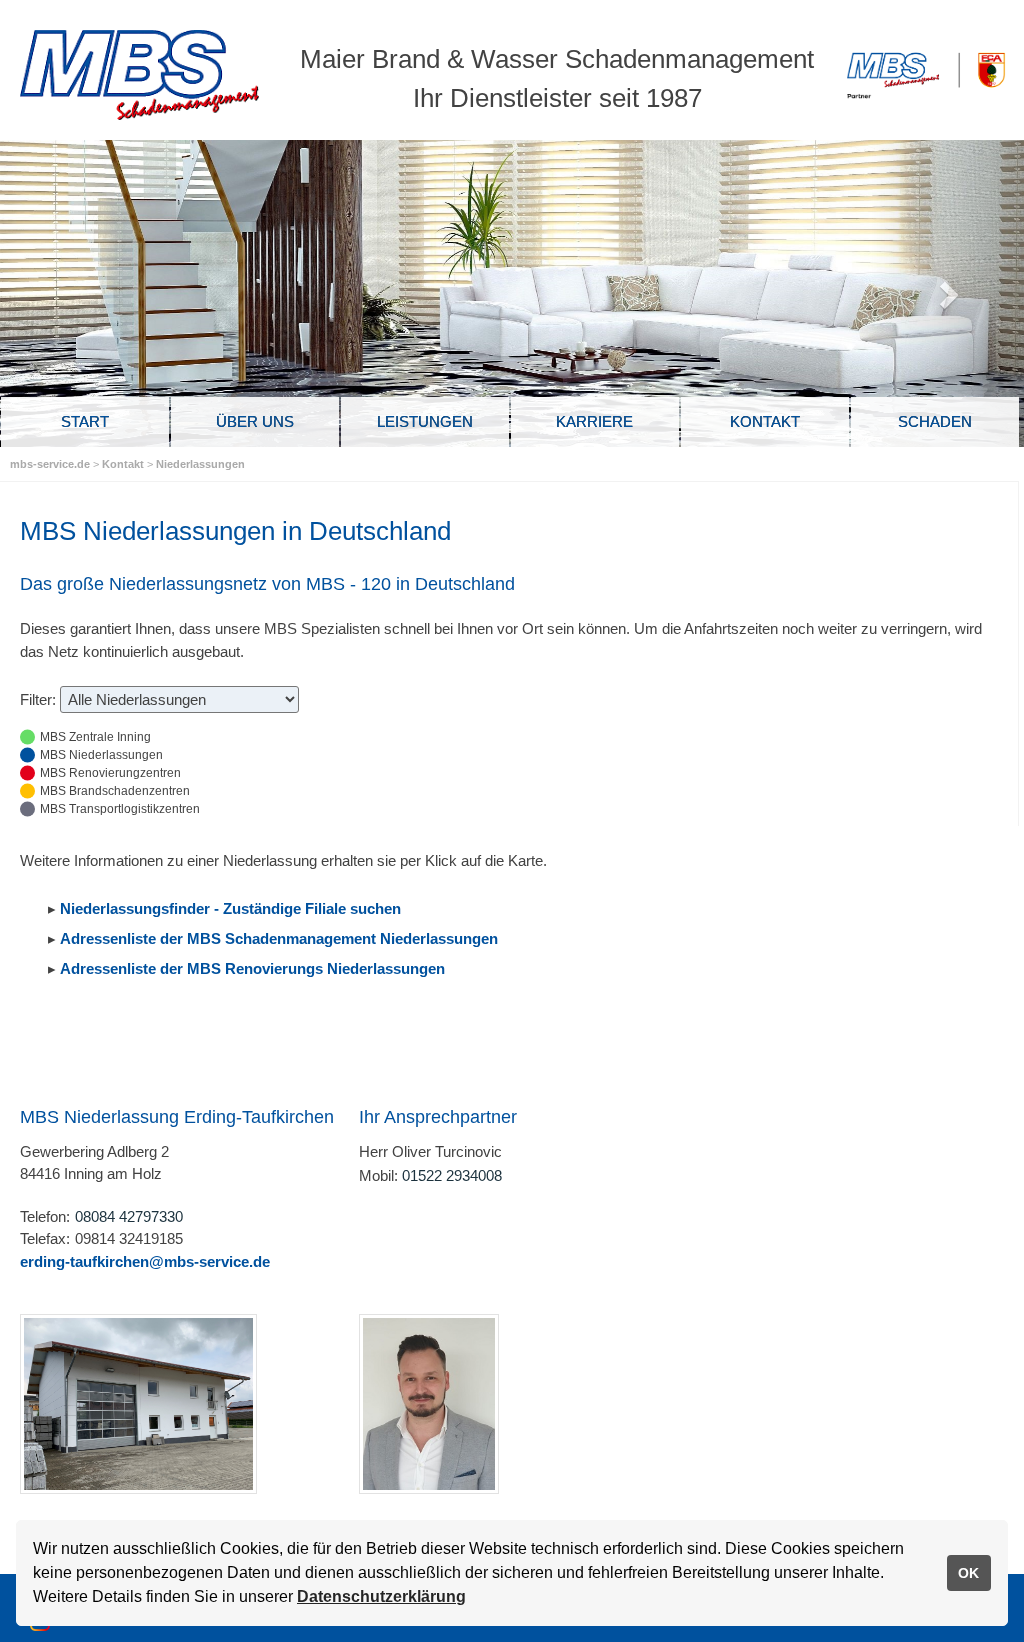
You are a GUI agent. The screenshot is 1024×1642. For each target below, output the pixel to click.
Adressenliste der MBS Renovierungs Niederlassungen (252, 968)
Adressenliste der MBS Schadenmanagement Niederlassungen (279, 938)
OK (968, 1573)
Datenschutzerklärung (381, 1596)
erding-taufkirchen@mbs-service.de (145, 1261)
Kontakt (124, 464)
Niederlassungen (200, 464)
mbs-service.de (50, 464)
